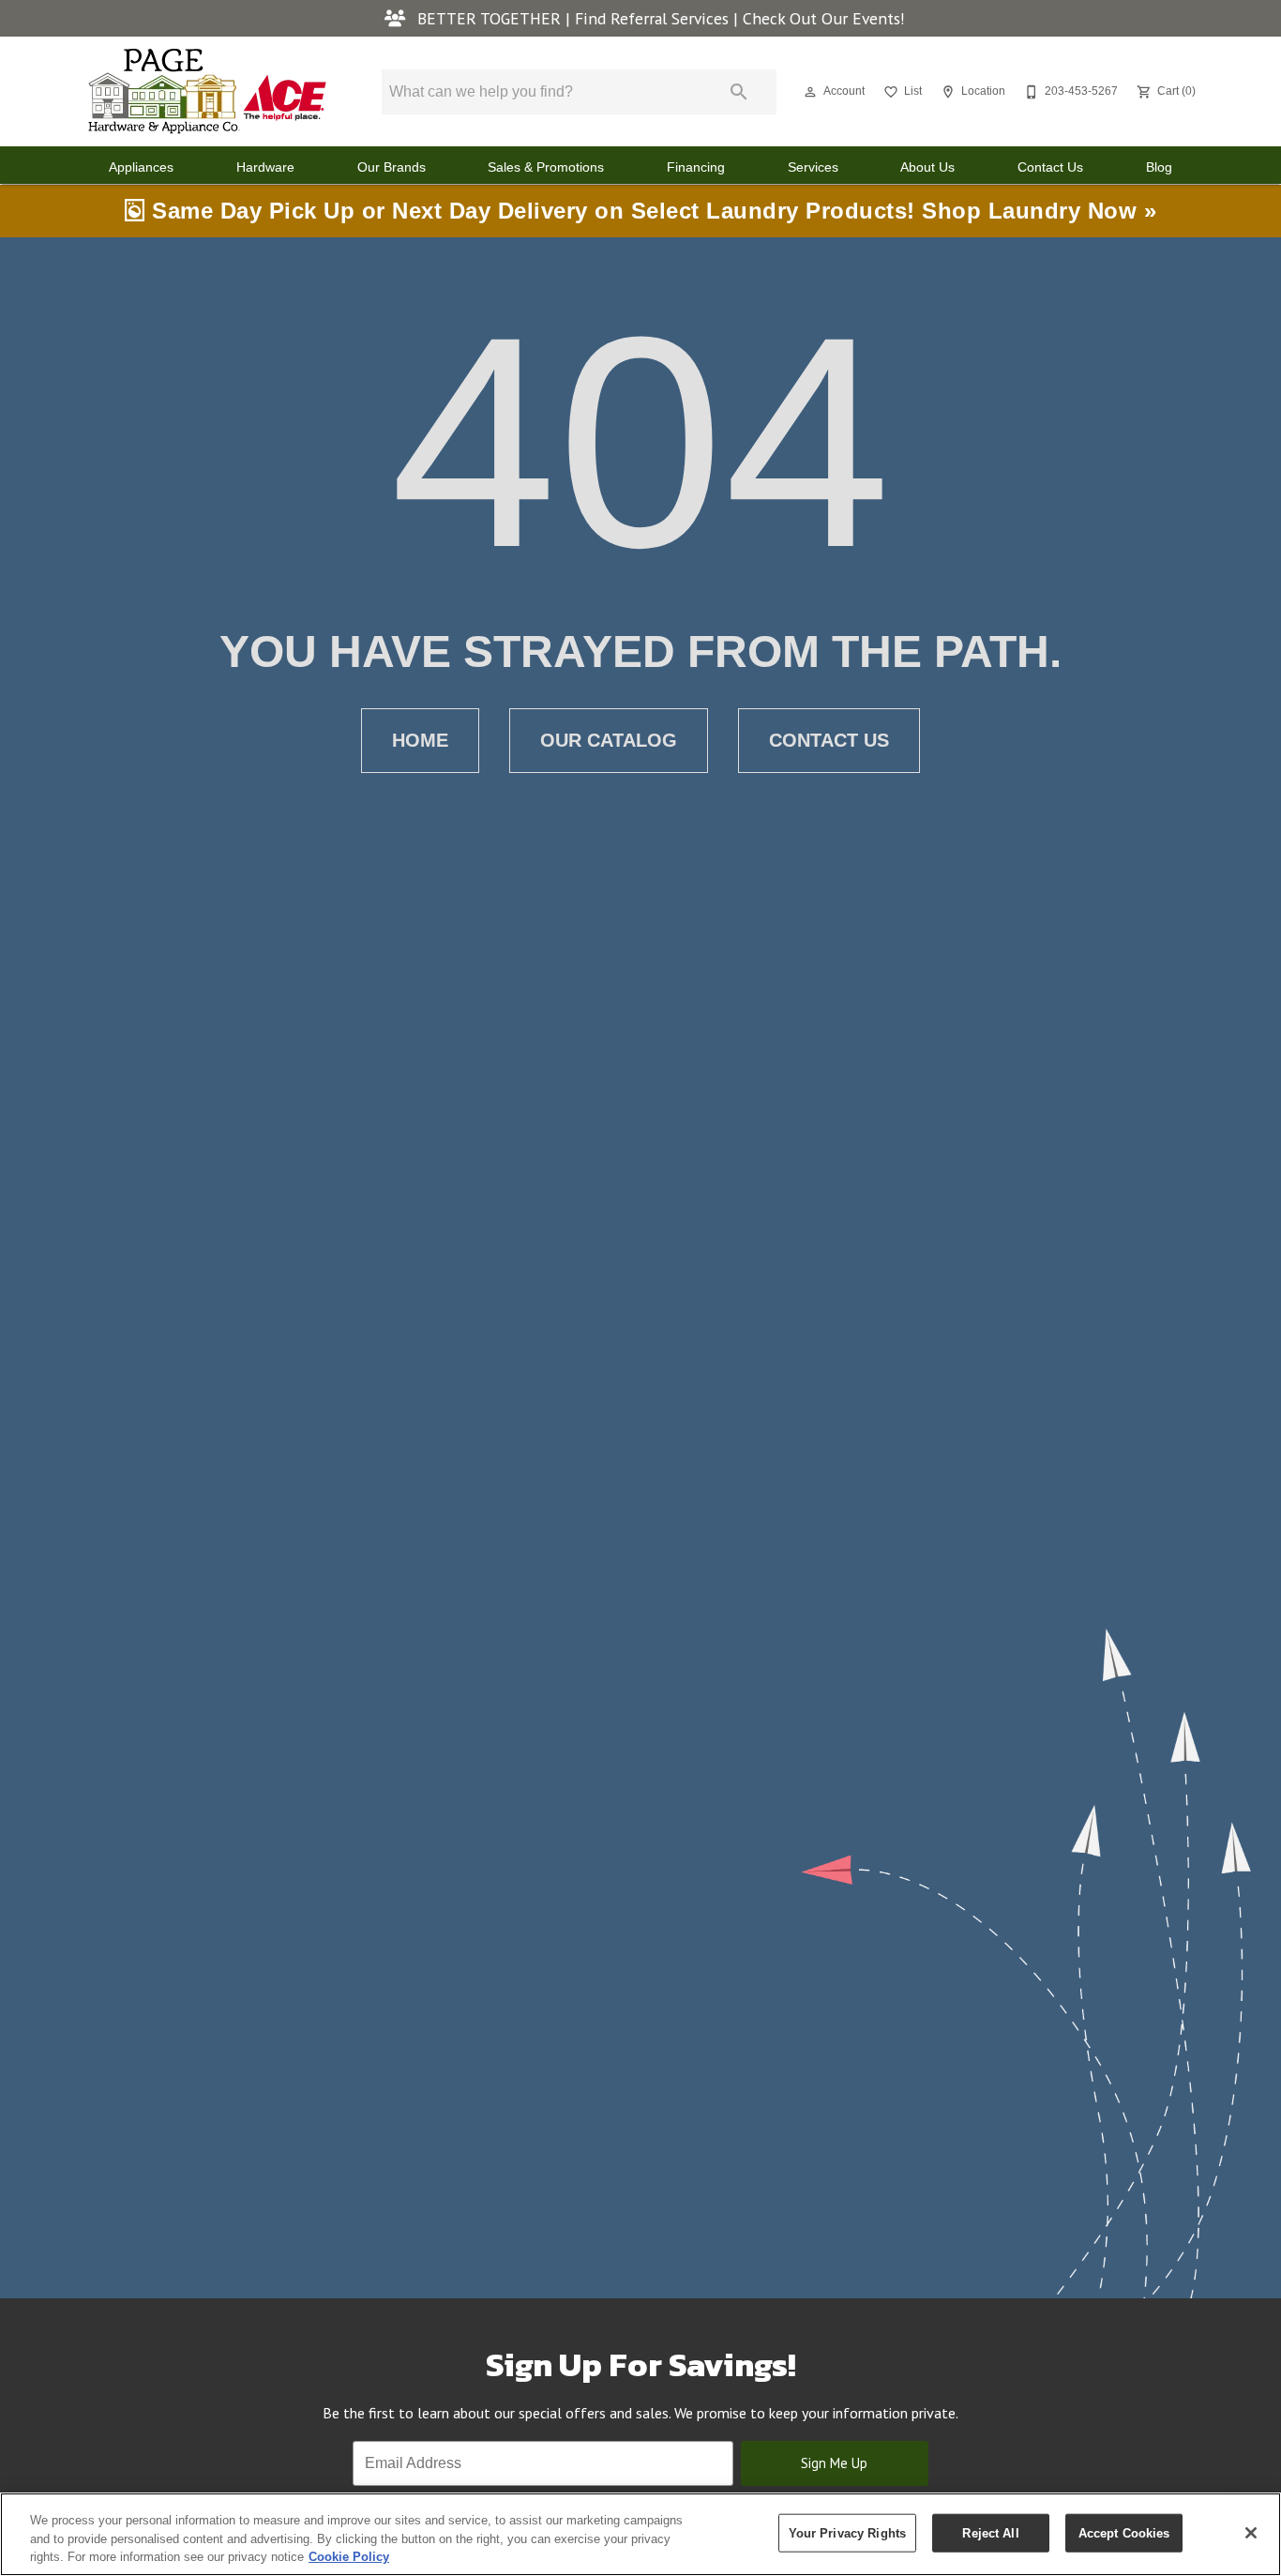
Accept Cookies (1124, 2532)
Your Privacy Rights (847, 2532)
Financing (696, 167)
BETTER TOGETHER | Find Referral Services (573, 18)
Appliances (141, 167)
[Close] (1251, 2533)
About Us (927, 167)
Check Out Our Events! (824, 18)
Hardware (265, 167)
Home (420, 740)
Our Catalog (609, 740)
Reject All (990, 2532)
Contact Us (1050, 167)
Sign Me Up (834, 2463)
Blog (1159, 167)
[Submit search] (739, 92)
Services (813, 167)
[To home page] (207, 91)
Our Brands (392, 167)
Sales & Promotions (546, 167)
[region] (640, 2534)
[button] (810, 92)
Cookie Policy (349, 2557)
